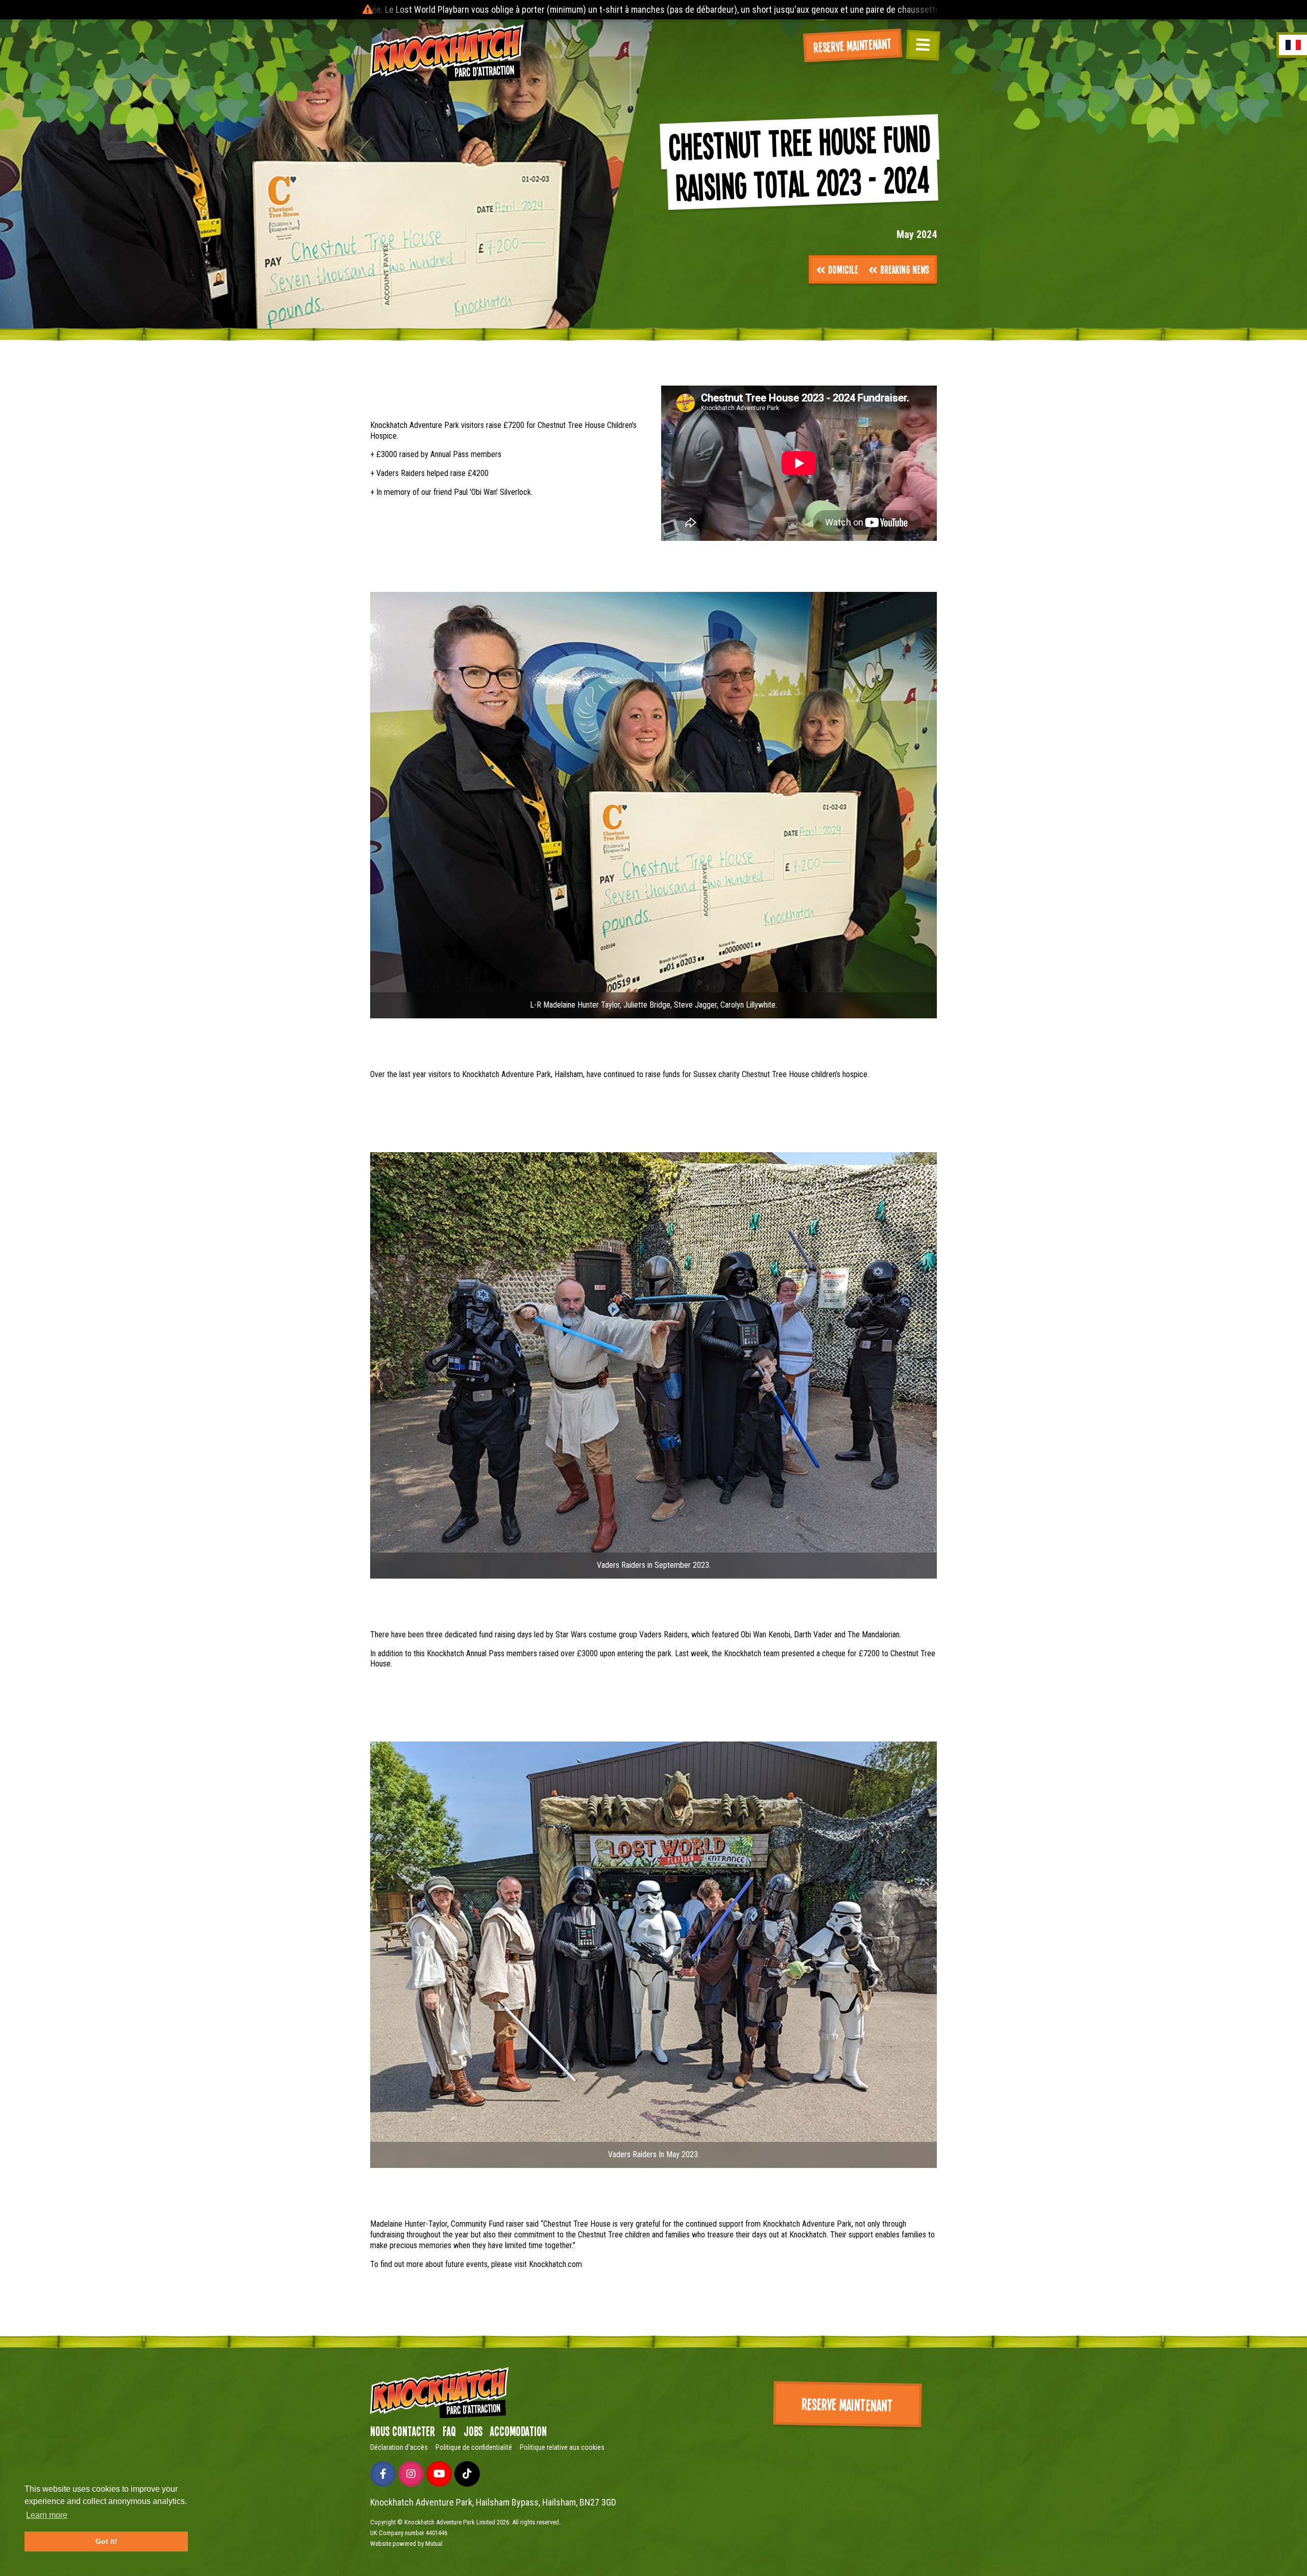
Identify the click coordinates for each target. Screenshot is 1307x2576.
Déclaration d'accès (399, 2447)
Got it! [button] (106, 2541)
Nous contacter (403, 2431)
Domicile (843, 269)
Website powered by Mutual (406, 2544)
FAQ (449, 2431)
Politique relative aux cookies (562, 2447)
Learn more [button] (47, 2515)
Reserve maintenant (853, 45)
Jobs (473, 2431)
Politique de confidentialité (474, 2447)
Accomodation (518, 2431)
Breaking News (905, 269)
